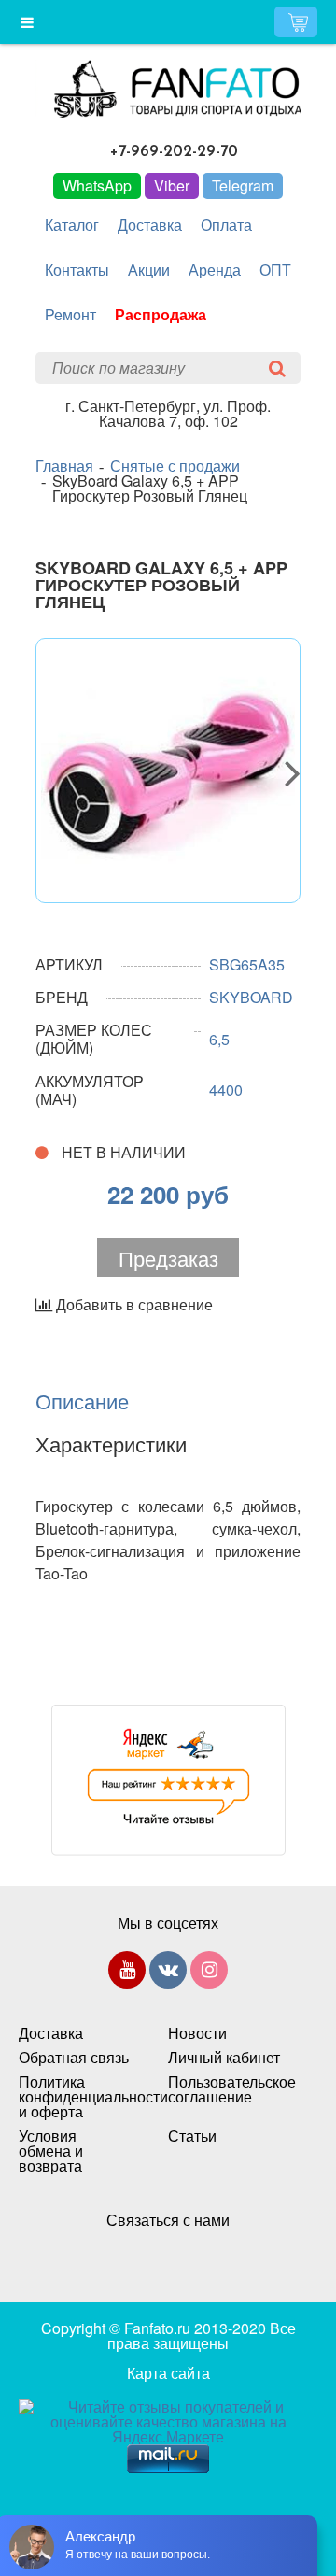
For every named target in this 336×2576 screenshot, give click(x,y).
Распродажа (161, 314)
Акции (149, 269)
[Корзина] (296, 22)
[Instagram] (209, 1974)
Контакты (77, 269)
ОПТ (275, 269)
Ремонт (70, 314)
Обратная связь (74, 2058)
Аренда (215, 269)
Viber (172, 185)
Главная (64, 466)
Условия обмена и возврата (51, 2151)
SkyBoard (251, 997)
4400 (226, 1090)
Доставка (150, 225)
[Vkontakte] (168, 1974)
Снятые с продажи (175, 466)
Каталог (72, 225)
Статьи (192, 2136)
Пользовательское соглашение (224, 2089)
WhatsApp (97, 185)
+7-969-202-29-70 (174, 152)
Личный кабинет (224, 2058)
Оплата (226, 225)
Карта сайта (168, 2373)
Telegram (243, 185)
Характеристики (111, 1443)
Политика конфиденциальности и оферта (75, 2097)
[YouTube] (127, 1974)
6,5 (219, 1039)
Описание (82, 1400)
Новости (197, 2033)
